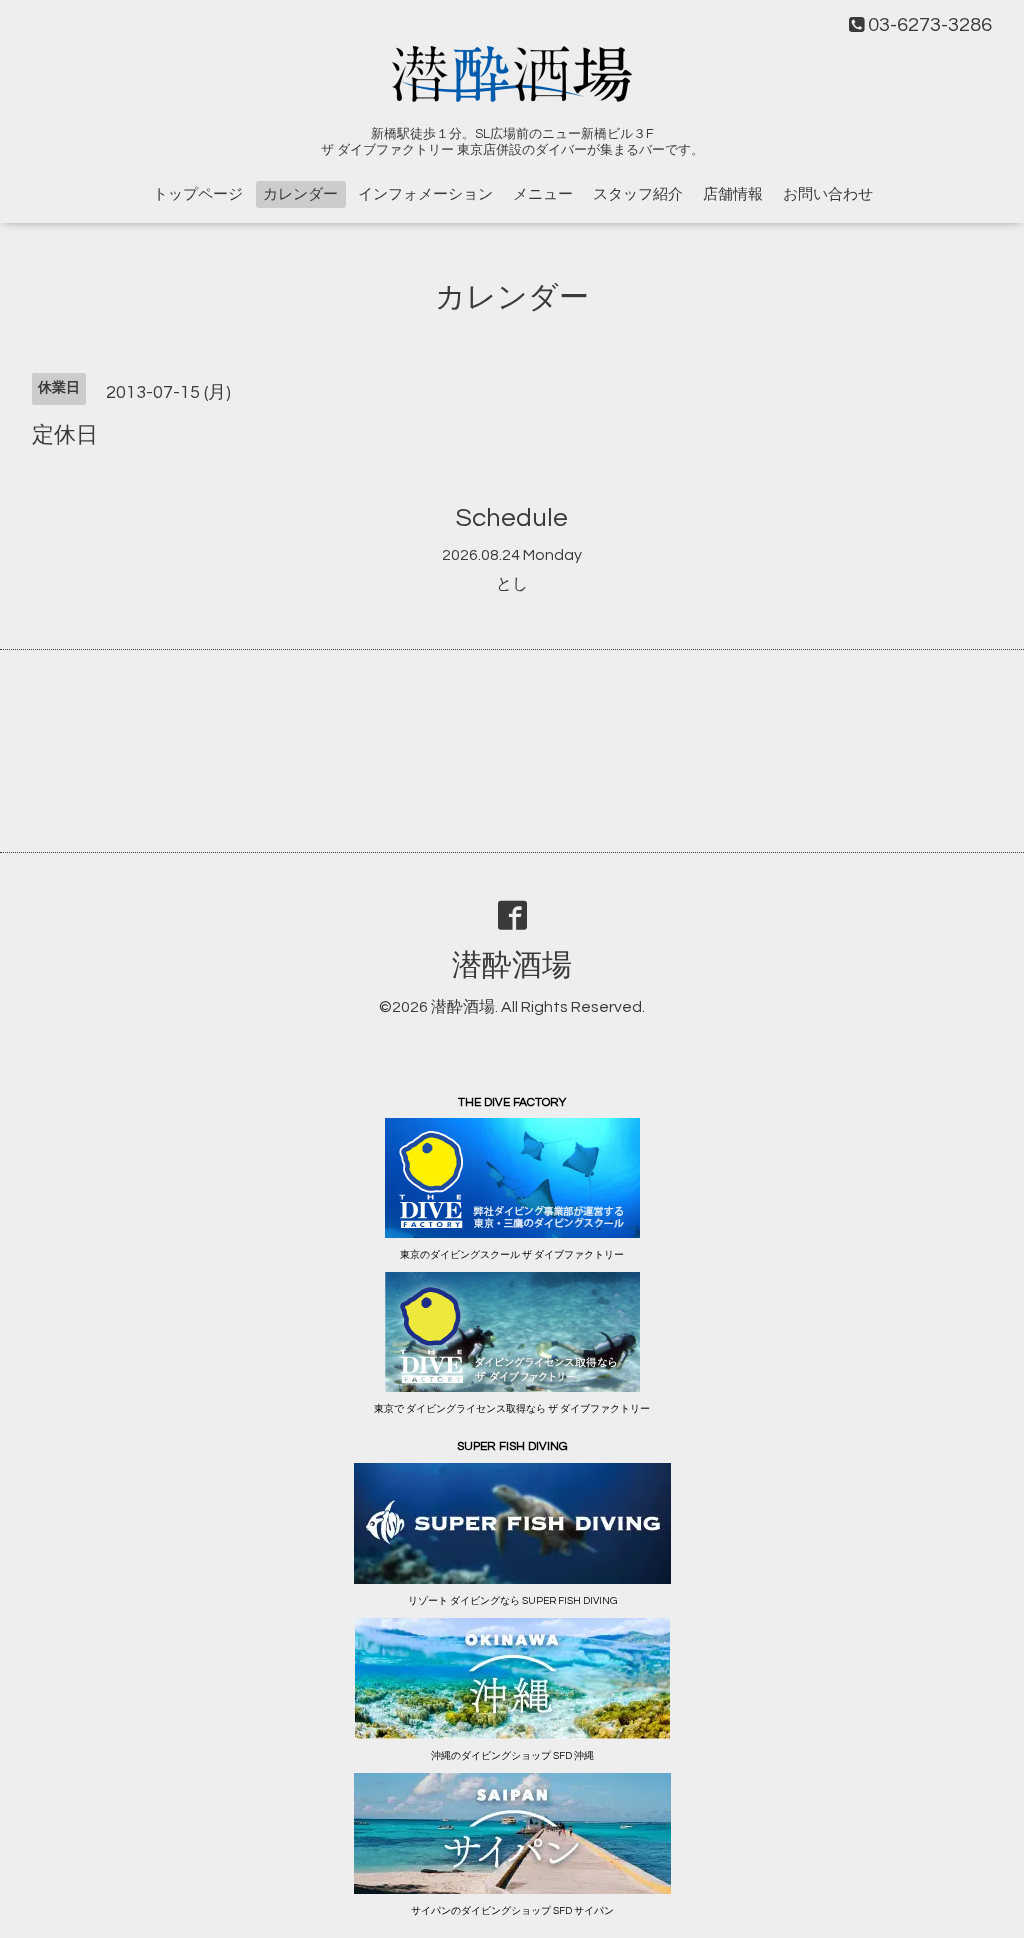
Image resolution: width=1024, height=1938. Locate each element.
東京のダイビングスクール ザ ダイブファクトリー (512, 1255)
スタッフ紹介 (638, 194)
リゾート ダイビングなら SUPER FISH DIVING (512, 1601)
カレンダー (300, 194)
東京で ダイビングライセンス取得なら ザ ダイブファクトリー (512, 1409)
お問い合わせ (828, 194)
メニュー (543, 194)
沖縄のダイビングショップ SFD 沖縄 (512, 1756)
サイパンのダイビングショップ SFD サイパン (512, 1911)
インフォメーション (425, 194)
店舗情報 (733, 194)
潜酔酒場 (512, 965)
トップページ (198, 194)
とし (512, 584)
